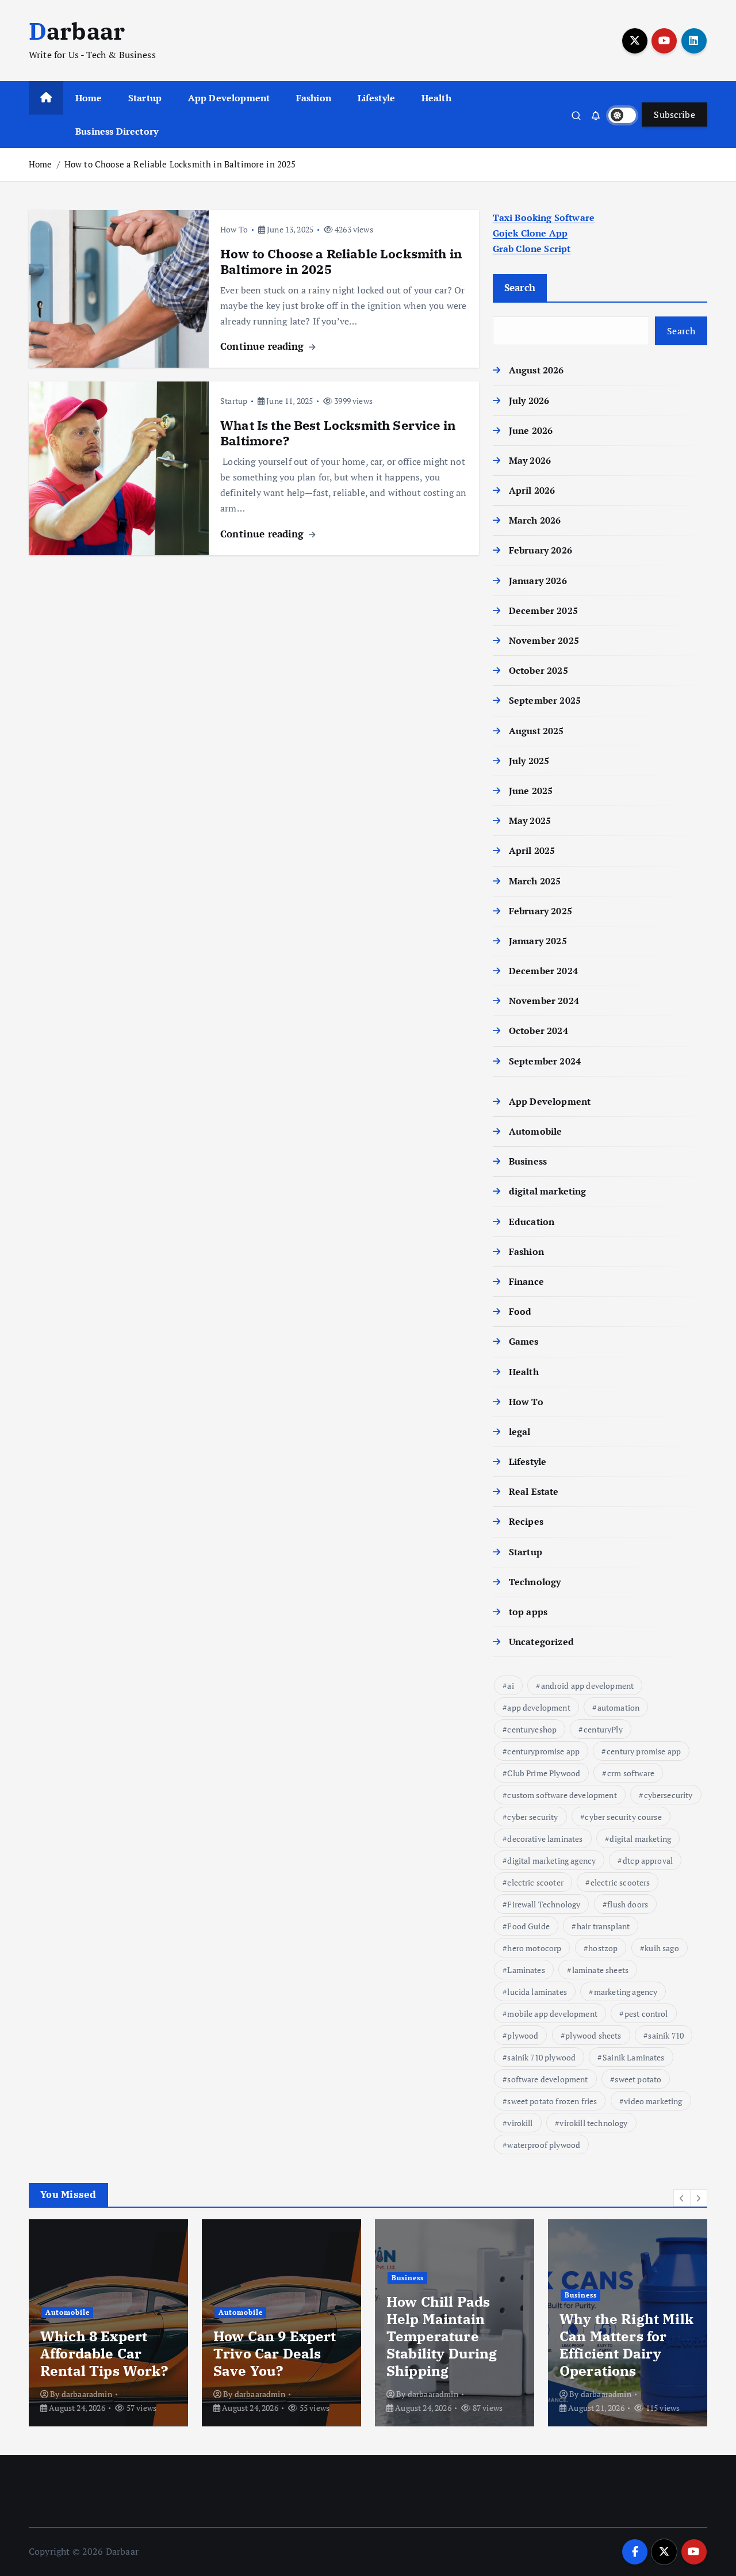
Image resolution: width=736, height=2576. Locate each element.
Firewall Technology (544, 1904)
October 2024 (538, 1031)
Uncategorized (541, 1642)
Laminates (526, 1970)
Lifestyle (376, 98)
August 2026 (536, 370)
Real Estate (534, 1491)
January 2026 (538, 581)
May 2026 (530, 460)
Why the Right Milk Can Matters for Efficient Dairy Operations (626, 2345)
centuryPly (603, 1729)
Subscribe (674, 115)
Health (436, 98)
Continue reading (264, 346)
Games (524, 1341)
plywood (523, 2035)
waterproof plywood (544, 2145)
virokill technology (593, 2123)
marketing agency (626, 1992)
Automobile (536, 1131)
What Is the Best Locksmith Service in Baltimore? (338, 433)
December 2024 (543, 971)
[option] (108, 2323)
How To (234, 229)
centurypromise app (543, 1751)
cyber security (532, 1817)
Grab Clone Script (532, 249)
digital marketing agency (551, 1861)
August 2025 (536, 731)
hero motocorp (534, 1948)
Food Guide (528, 1926)
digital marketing (548, 1191)
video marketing (653, 2101)
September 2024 (545, 1061)
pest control (646, 2014)
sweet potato (638, 2079)
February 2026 (540, 550)
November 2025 (544, 640)
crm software (631, 1773)
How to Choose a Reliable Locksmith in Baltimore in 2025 (180, 164)
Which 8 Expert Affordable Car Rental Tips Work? (108, 2353)
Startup (145, 98)
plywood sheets (593, 2035)
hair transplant (603, 1926)
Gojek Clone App (530, 233)
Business (528, 1161)
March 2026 (535, 520)
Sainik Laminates (634, 2057)
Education (532, 1222)
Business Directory (117, 131)
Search (520, 287)
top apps (528, 1612)
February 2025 (540, 911)
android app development (588, 1686)
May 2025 (530, 820)
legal (520, 1432)
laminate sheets (600, 1970)
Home (89, 98)
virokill (520, 2123)
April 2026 (532, 490)
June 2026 (531, 430)
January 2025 (538, 941)
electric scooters (620, 1882)
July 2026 (529, 400)
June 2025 (531, 791)
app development (538, 1707)
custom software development (562, 1795)
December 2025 (543, 610)
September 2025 (545, 700)
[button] (682, 2198)
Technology (535, 1582)
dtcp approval (648, 1861)
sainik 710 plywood (541, 2057)
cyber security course (623, 1817)
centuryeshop (532, 1729)
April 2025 (532, 850)
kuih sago (662, 1948)
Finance (526, 1281)
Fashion (314, 98)
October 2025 (538, 670)
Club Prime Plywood (544, 1773)
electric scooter (535, 1882)
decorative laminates (545, 1839)
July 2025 (529, 761)
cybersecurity (668, 1795)
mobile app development (552, 2014)
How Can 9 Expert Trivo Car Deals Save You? (275, 2353)
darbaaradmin (87, 2394)
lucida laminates (537, 1992)
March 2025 (535, 881)
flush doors (628, 1904)
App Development (229, 98)
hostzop (603, 1948)
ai (510, 1686)
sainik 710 (666, 2035)
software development (547, 2079)
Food (520, 1311)
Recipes (526, 1521)
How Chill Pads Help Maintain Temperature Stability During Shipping (442, 2336)
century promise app (644, 1751)
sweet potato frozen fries (552, 2101)
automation (619, 1707)
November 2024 (544, 1001)
